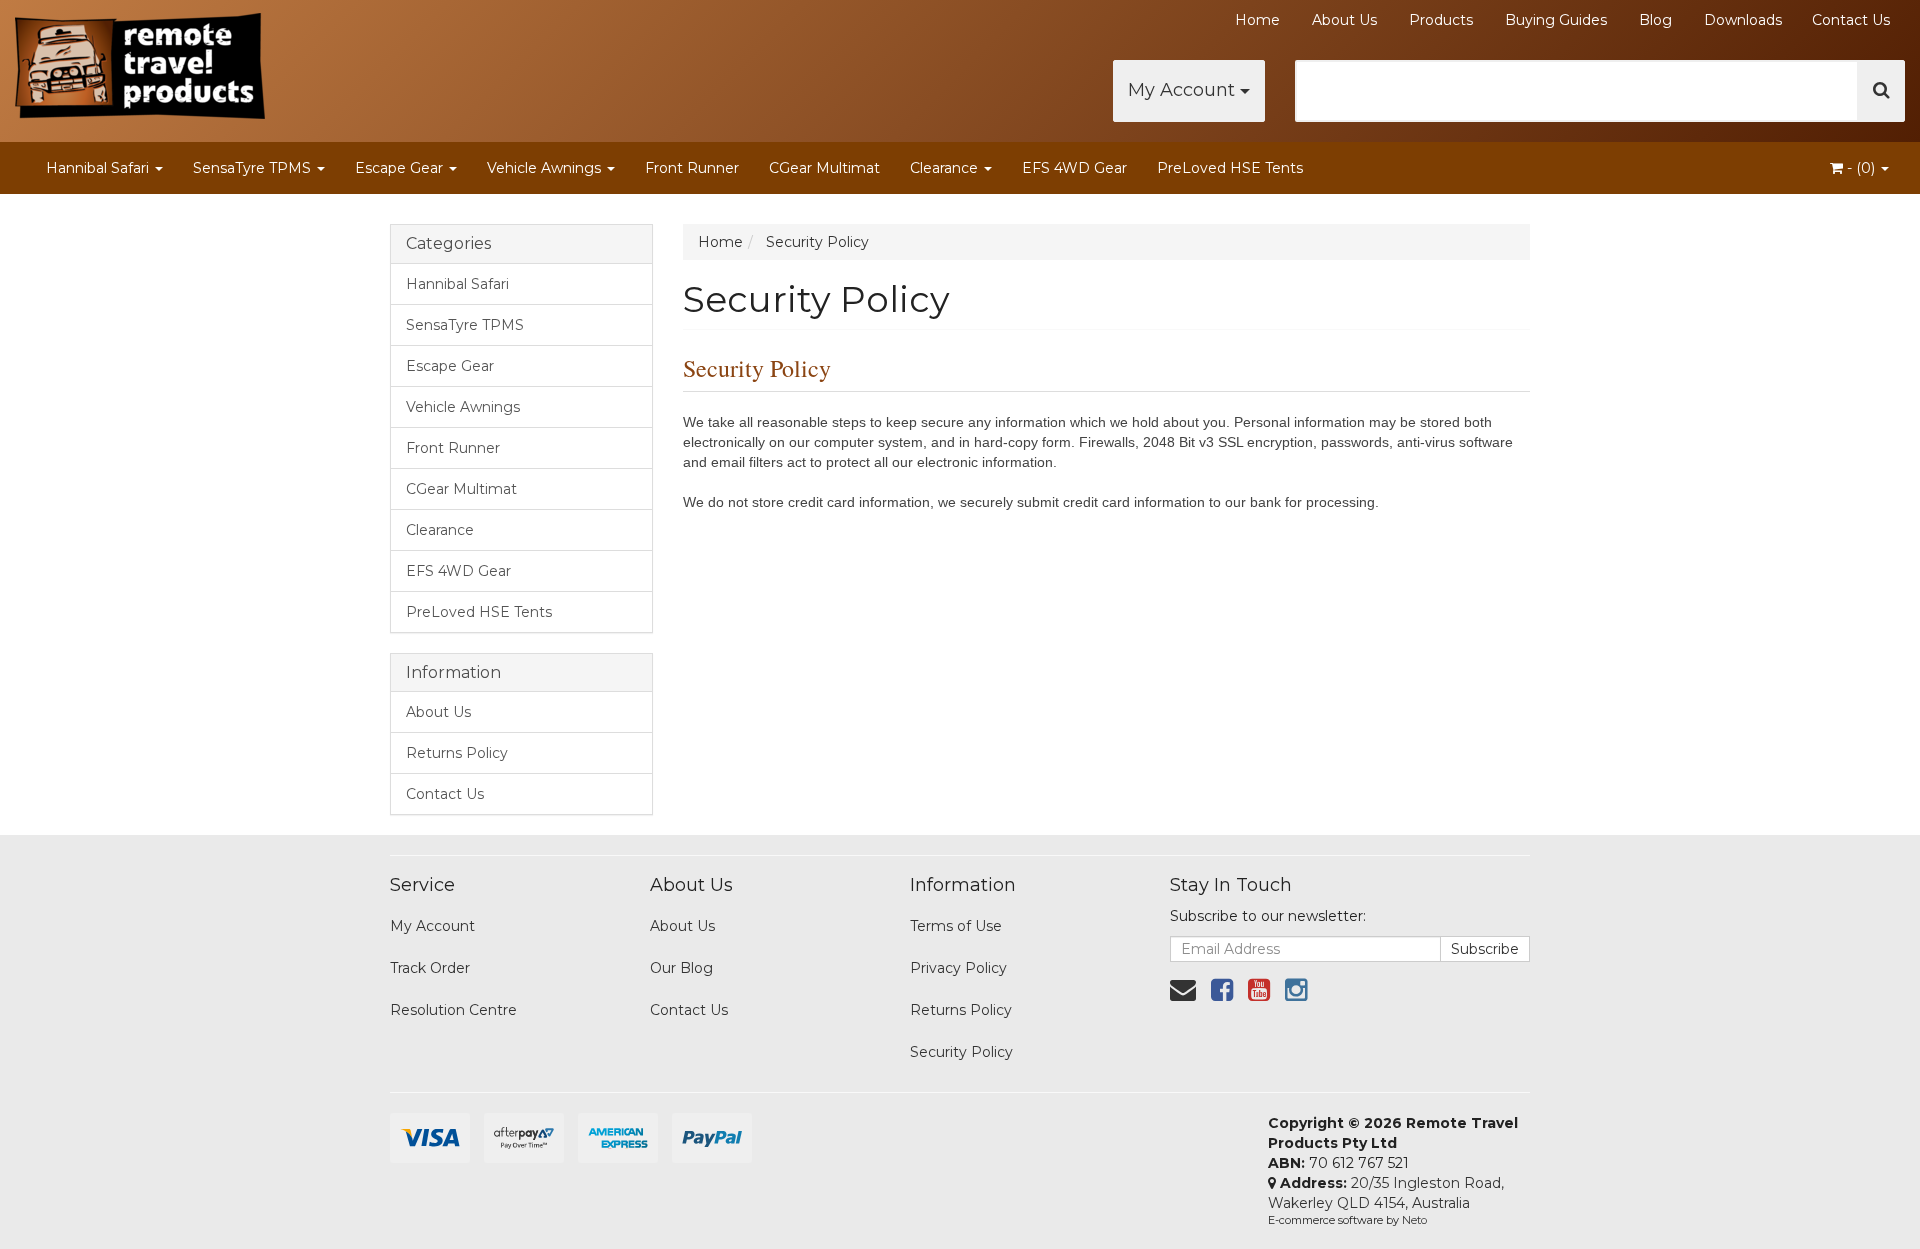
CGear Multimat (824, 168)
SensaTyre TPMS (254, 168)
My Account (1184, 90)
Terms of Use (956, 926)
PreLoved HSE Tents (1230, 168)
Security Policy (961, 1052)
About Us (1344, 20)
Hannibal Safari (99, 168)
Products (1441, 20)
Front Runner (692, 168)
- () (1861, 168)
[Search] (1881, 91)
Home (1257, 20)
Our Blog (681, 968)
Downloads (1743, 20)
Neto (1414, 1220)
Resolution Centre (453, 1010)
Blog (1655, 20)
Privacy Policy (958, 968)
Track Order (430, 968)
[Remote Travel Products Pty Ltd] (140, 60)
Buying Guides (1556, 20)
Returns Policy (457, 753)
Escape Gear (401, 168)
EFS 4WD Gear (1074, 168)
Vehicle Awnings (546, 168)
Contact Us (1851, 20)
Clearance (946, 168)
